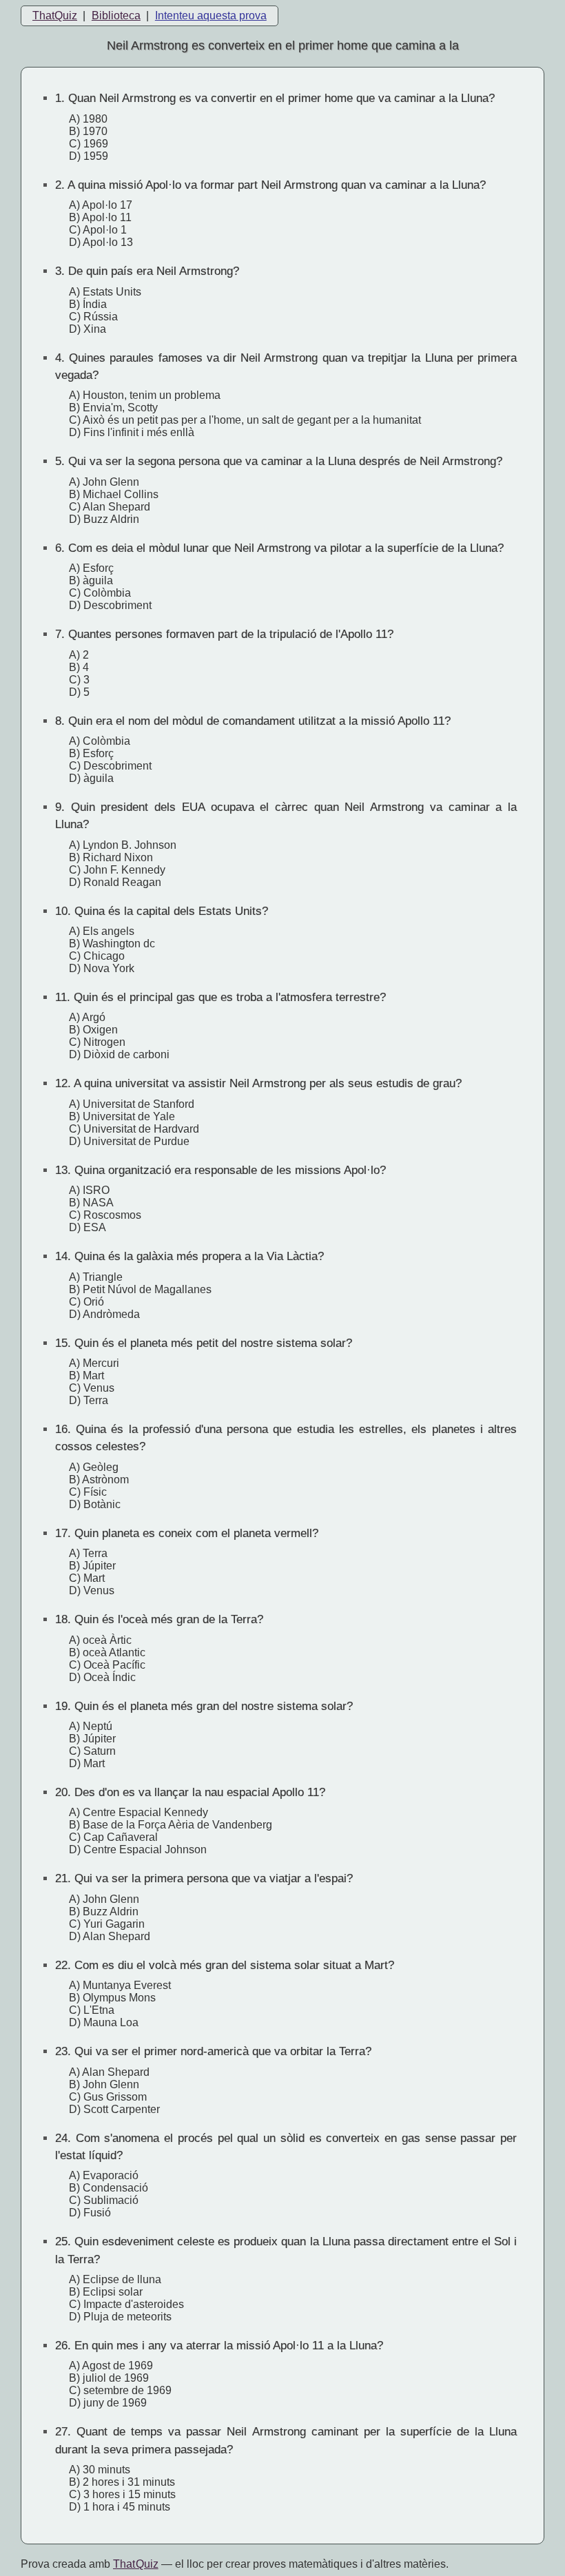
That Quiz (136, 2564)
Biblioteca (116, 16)
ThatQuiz (55, 16)
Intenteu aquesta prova (211, 16)
